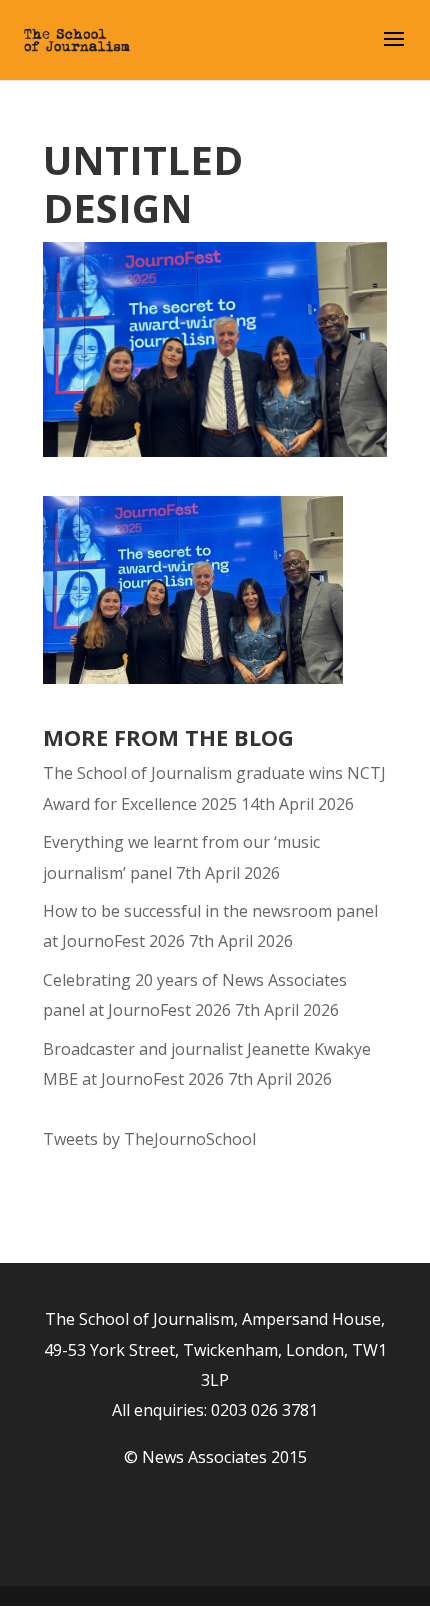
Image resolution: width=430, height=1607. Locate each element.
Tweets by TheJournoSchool (149, 1139)
